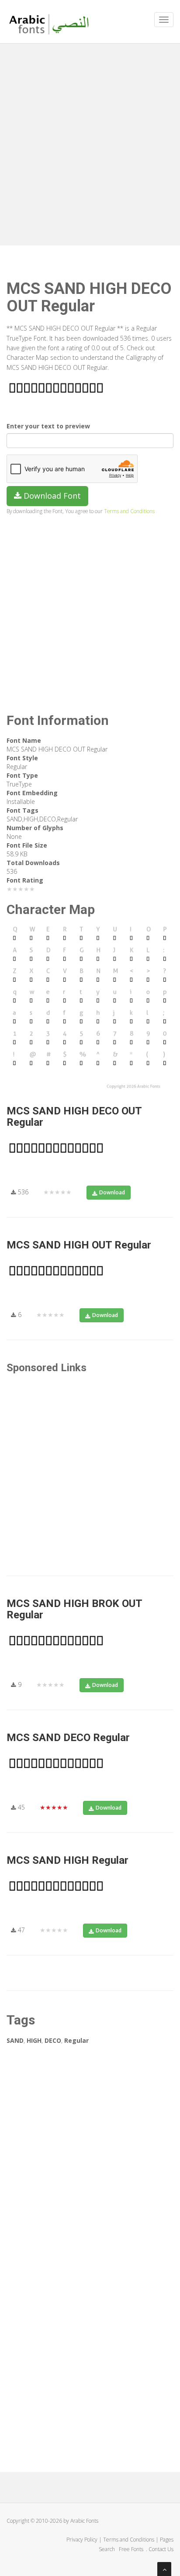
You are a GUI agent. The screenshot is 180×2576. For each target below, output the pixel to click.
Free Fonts (132, 2549)
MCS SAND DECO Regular (68, 1738)
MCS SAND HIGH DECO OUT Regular (74, 1117)
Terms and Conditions (129, 511)
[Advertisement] (90, 142)
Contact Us (161, 2549)
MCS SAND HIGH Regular (67, 1860)
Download (112, 1192)
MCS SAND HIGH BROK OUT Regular (74, 1609)
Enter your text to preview (48, 426)
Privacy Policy (82, 2540)
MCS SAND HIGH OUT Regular (79, 1245)
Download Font (51, 496)
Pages (167, 2540)
